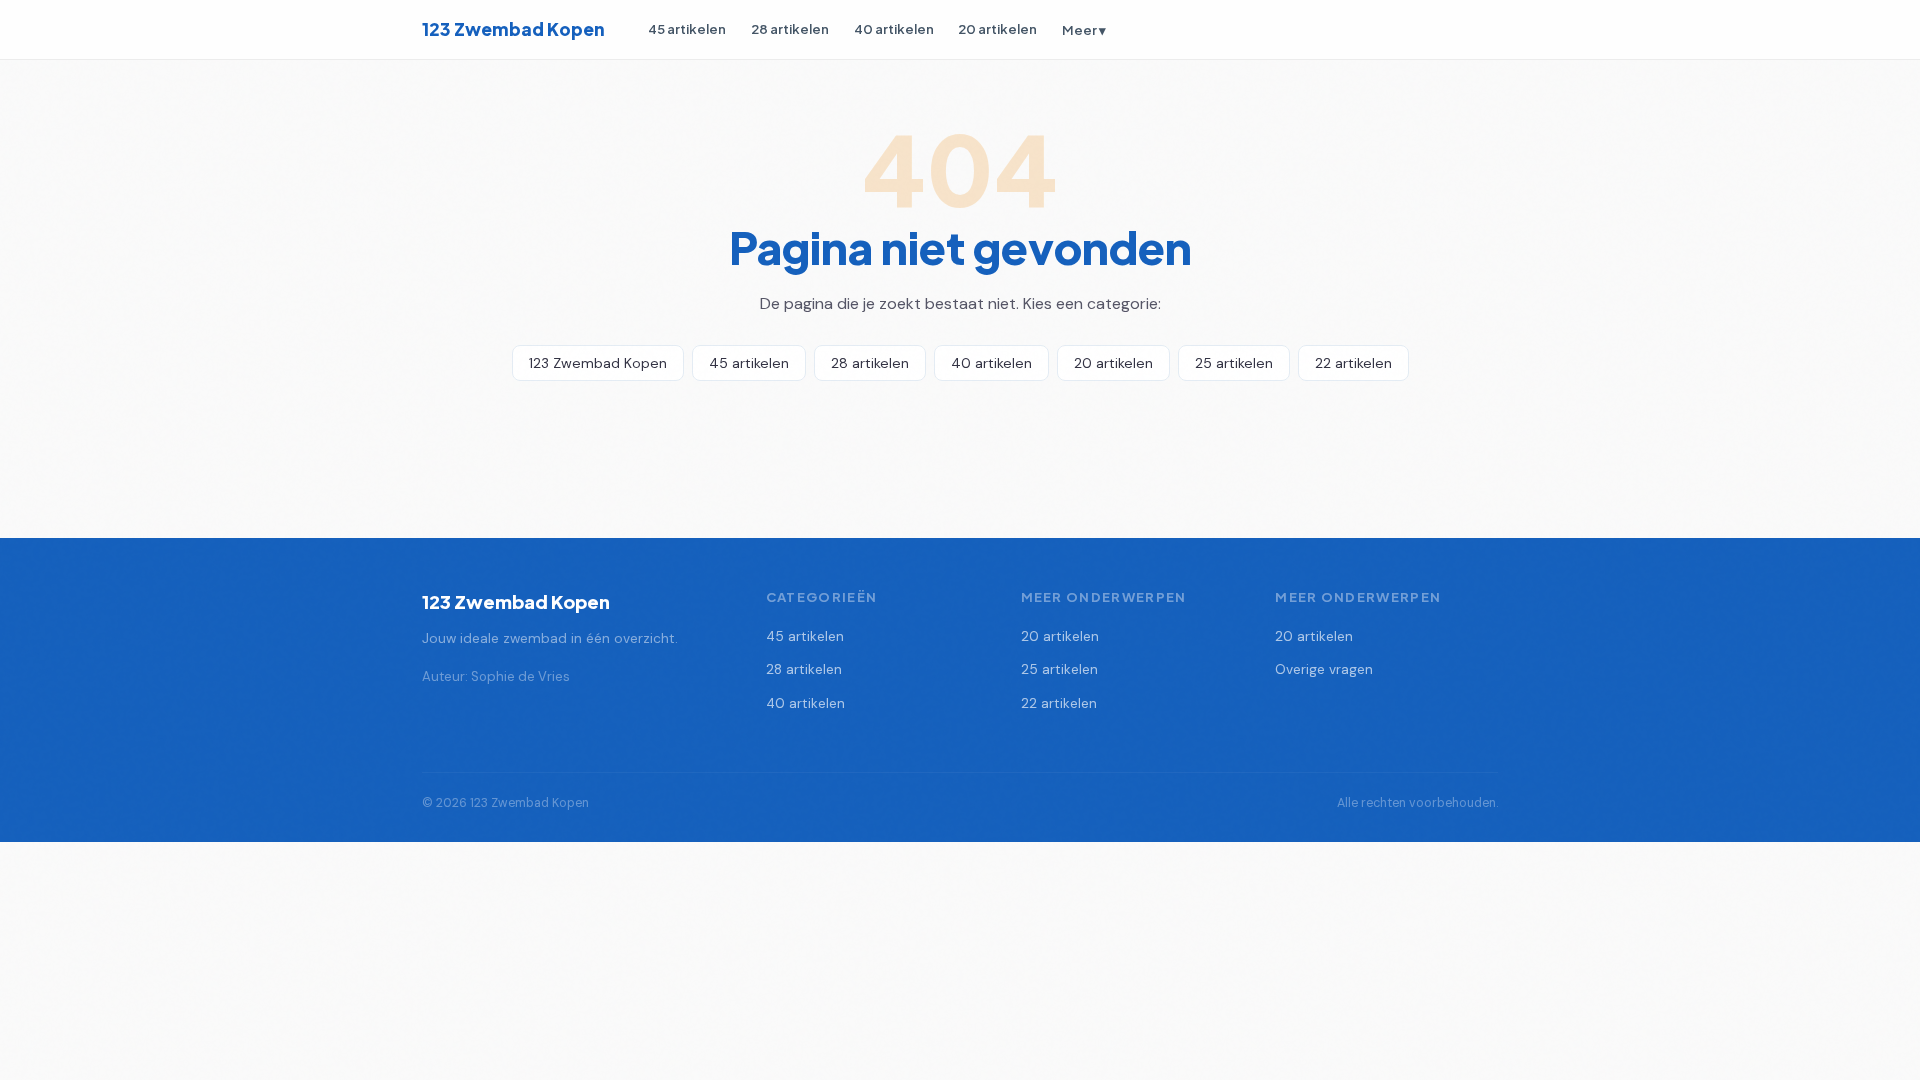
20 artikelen (997, 28)
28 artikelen (790, 28)
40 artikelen (894, 28)
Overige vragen (1324, 669)
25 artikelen (1234, 363)
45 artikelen (687, 28)
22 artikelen (1353, 363)
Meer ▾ (1084, 29)
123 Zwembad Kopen (513, 29)
